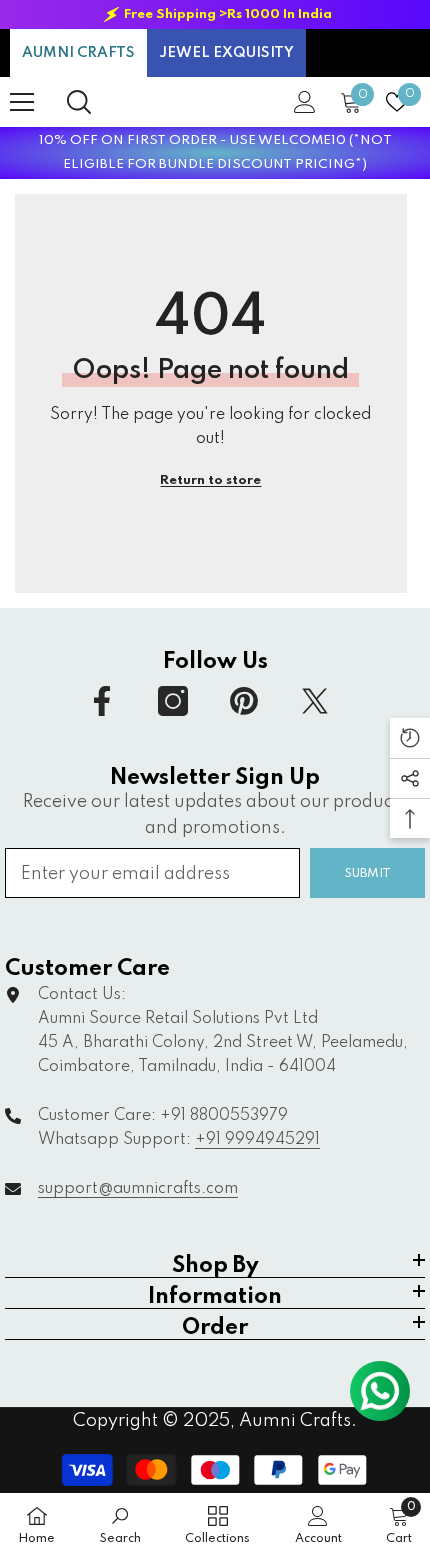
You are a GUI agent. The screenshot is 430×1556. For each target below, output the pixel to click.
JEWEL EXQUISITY (226, 53)
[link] (120, 1524)
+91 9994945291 (257, 1140)
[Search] (79, 102)
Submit (368, 873)
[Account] (305, 102)
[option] (215, 14)
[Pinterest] (244, 701)
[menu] (22, 102)
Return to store (210, 480)
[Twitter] (315, 701)
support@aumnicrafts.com (138, 1189)
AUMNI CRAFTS (78, 53)
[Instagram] (173, 701)
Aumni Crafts (295, 1421)
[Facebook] (102, 701)
